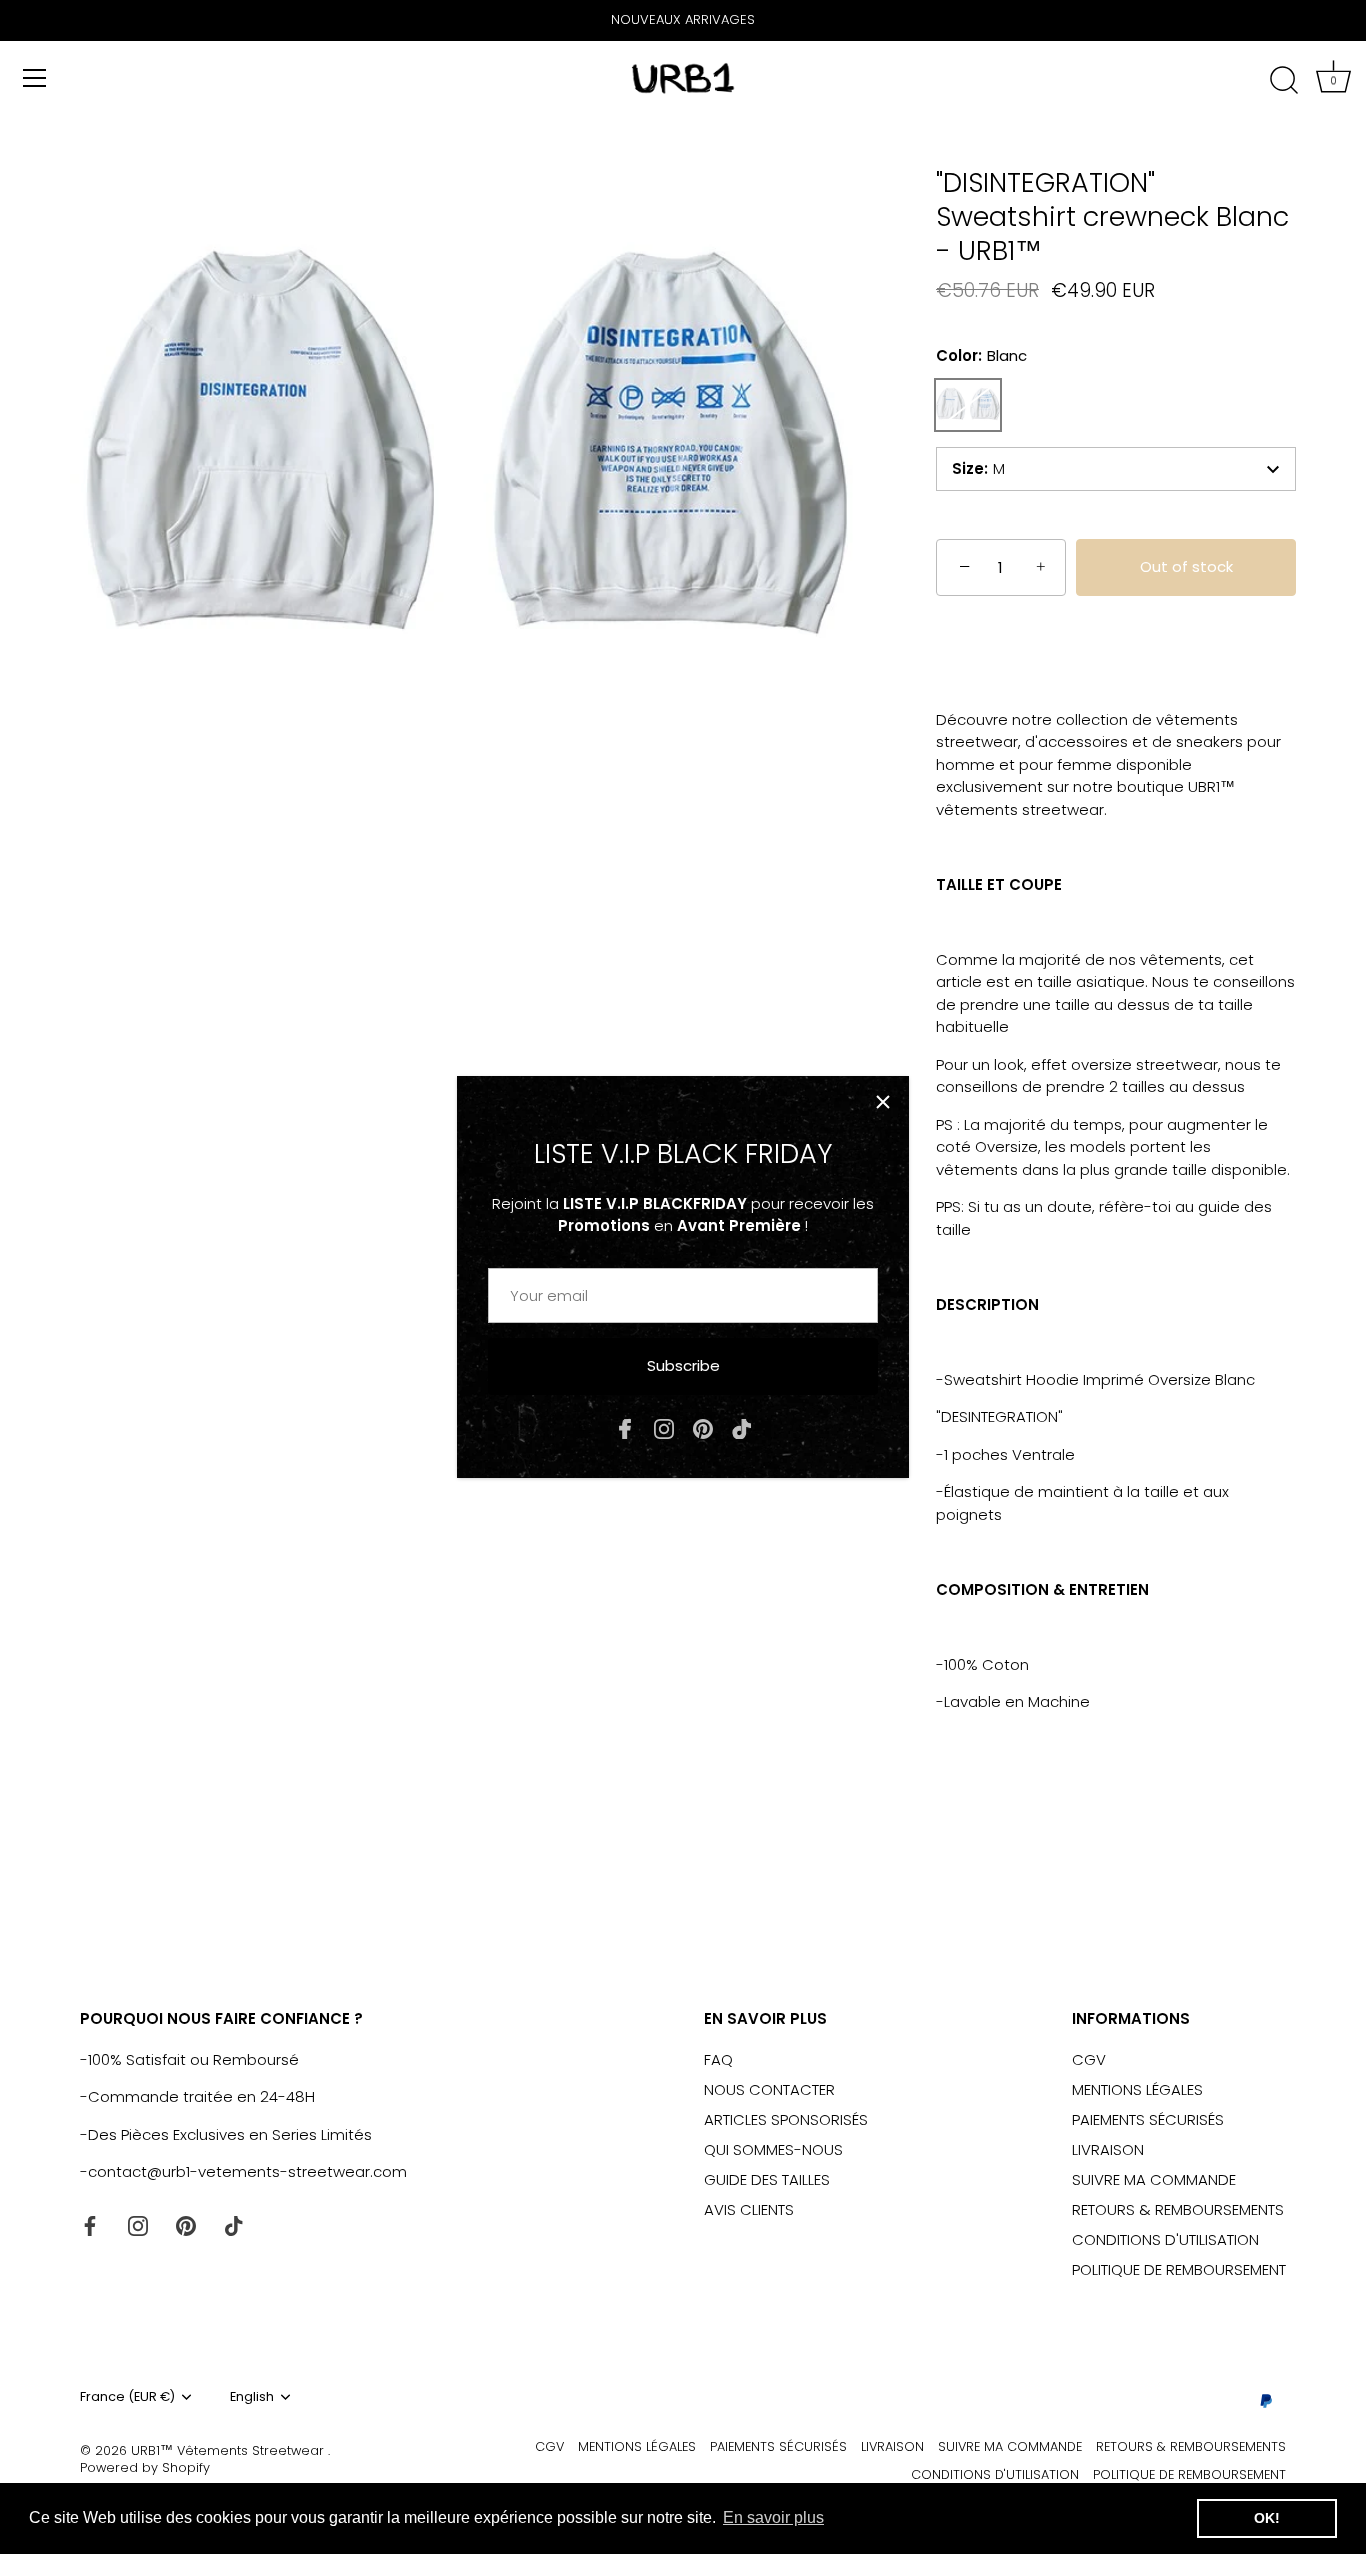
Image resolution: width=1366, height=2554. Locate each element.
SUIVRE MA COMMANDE (1154, 2179)
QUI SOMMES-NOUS (773, 2149)
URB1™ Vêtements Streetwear (229, 2450)
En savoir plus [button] (773, 2517)
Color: (981, 356)
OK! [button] (1267, 2518)
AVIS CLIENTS (749, 2209)
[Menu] (35, 78)
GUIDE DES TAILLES (767, 2179)
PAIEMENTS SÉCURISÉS (1148, 2119)
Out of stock (1186, 566)
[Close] (883, 1102)
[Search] (1284, 81)
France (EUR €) (127, 2397)
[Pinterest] (703, 1427)
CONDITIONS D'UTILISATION (1165, 2239)
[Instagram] (664, 1427)
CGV (1089, 2059)
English (252, 2397)
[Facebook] (625, 1427)
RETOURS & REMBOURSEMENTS (1178, 2209)
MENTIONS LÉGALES (1137, 2089)
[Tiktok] (742, 1427)
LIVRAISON (1108, 2149)
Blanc (968, 405)
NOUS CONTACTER (769, 2089)
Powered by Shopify (145, 2467)
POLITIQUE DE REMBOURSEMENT (1179, 2269)
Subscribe (683, 1365)
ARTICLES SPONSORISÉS (786, 2119)
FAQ (718, 2059)
